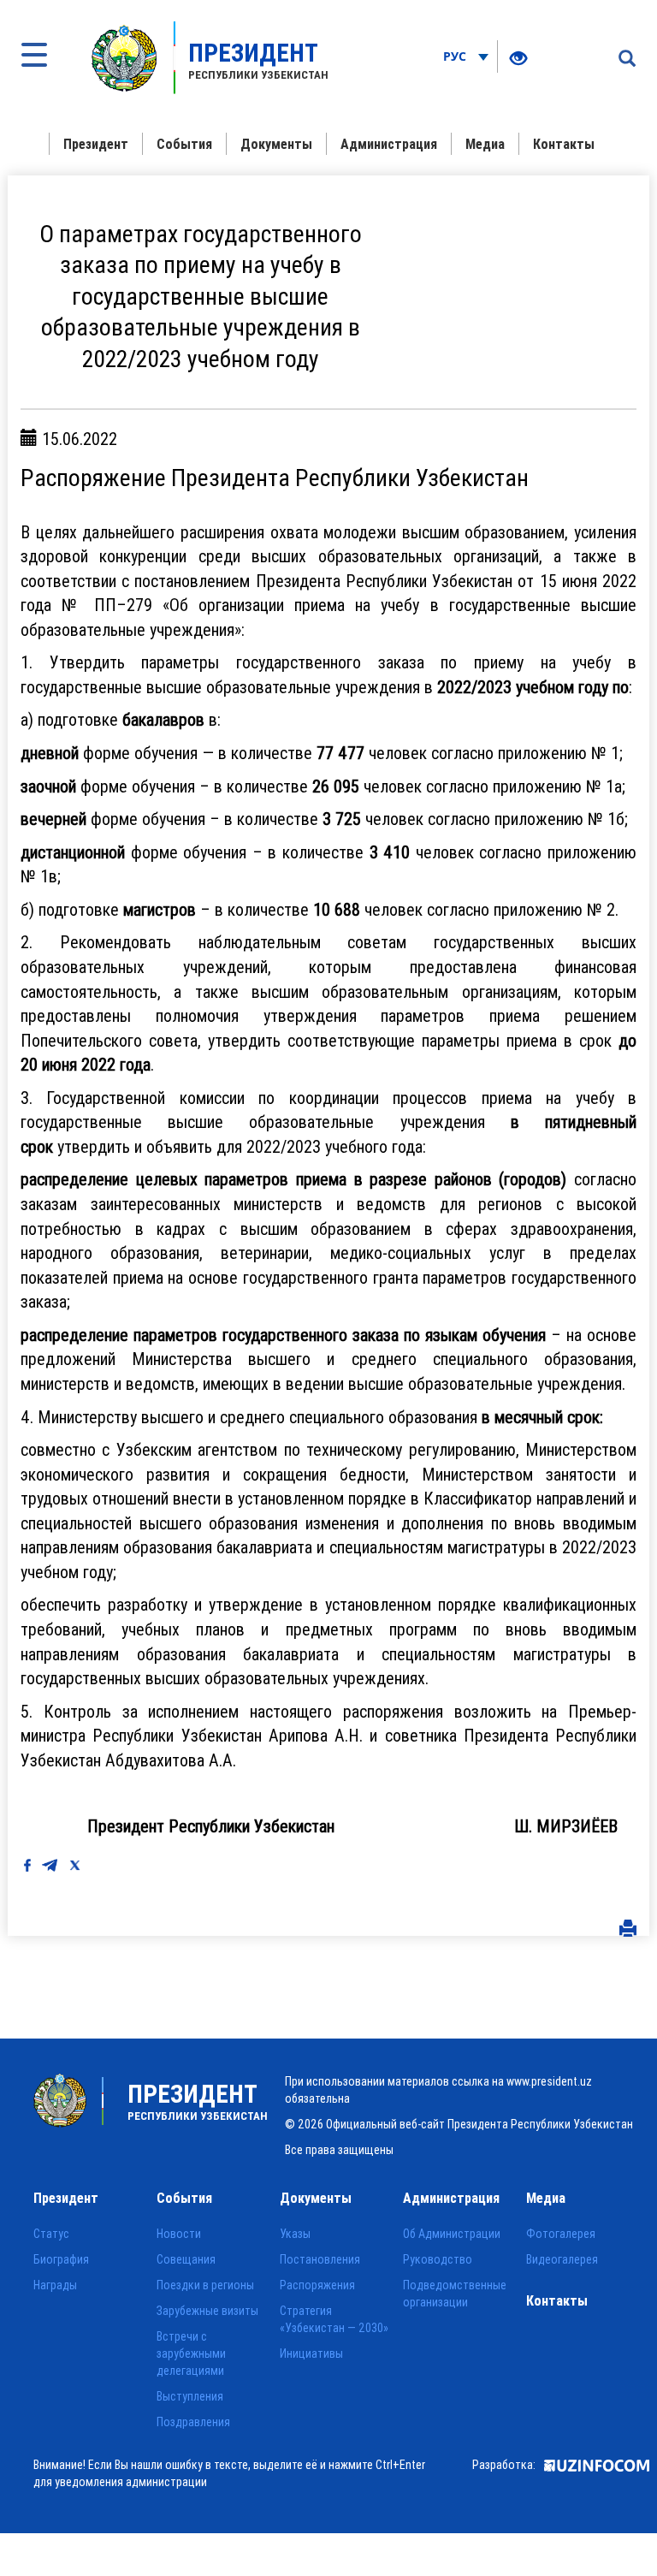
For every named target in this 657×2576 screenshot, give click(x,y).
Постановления (320, 2259)
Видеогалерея (562, 2259)
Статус (51, 2234)
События (184, 144)
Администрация (389, 144)
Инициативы (311, 2353)
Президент (96, 144)
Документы (276, 144)
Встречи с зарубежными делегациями (191, 2353)
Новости (179, 2234)
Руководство (438, 2259)
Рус (456, 56)
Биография (61, 2259)
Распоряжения (317, 2285)
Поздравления (193, 2422)
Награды (55, 2285)
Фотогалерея (561, 2234)
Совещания (186, 2259)
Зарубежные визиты (207, 2311)
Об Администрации (452, 2234)
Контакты (564, 144)
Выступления (190, 2396)
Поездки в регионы (205, 2285)
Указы (295, 2234)
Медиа (485, 144)
